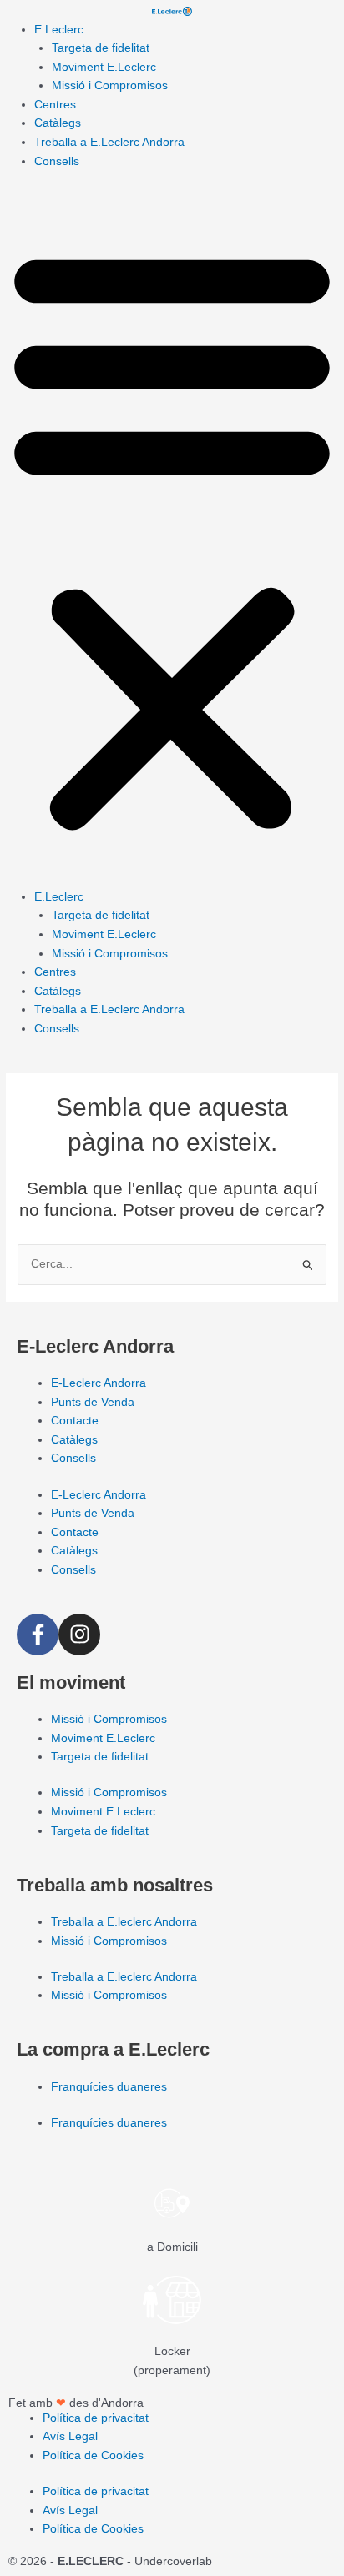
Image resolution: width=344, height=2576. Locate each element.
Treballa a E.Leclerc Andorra (109, 142)
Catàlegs (58, 123)
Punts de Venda (93, 1402)
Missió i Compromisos (110, 85)
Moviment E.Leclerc (104, 67)
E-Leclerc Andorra (99, 1383)
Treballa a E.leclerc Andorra (124, 1922)
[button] (172, 538)
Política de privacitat (96, 2418)
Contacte (75, 1421)
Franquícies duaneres (109, 2087)
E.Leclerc (59, 30)
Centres (55, 105)
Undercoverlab (173, 2561)
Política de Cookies (93, 2455)
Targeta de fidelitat (101, 48)
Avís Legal (70, 2436)
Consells (57, 161)
